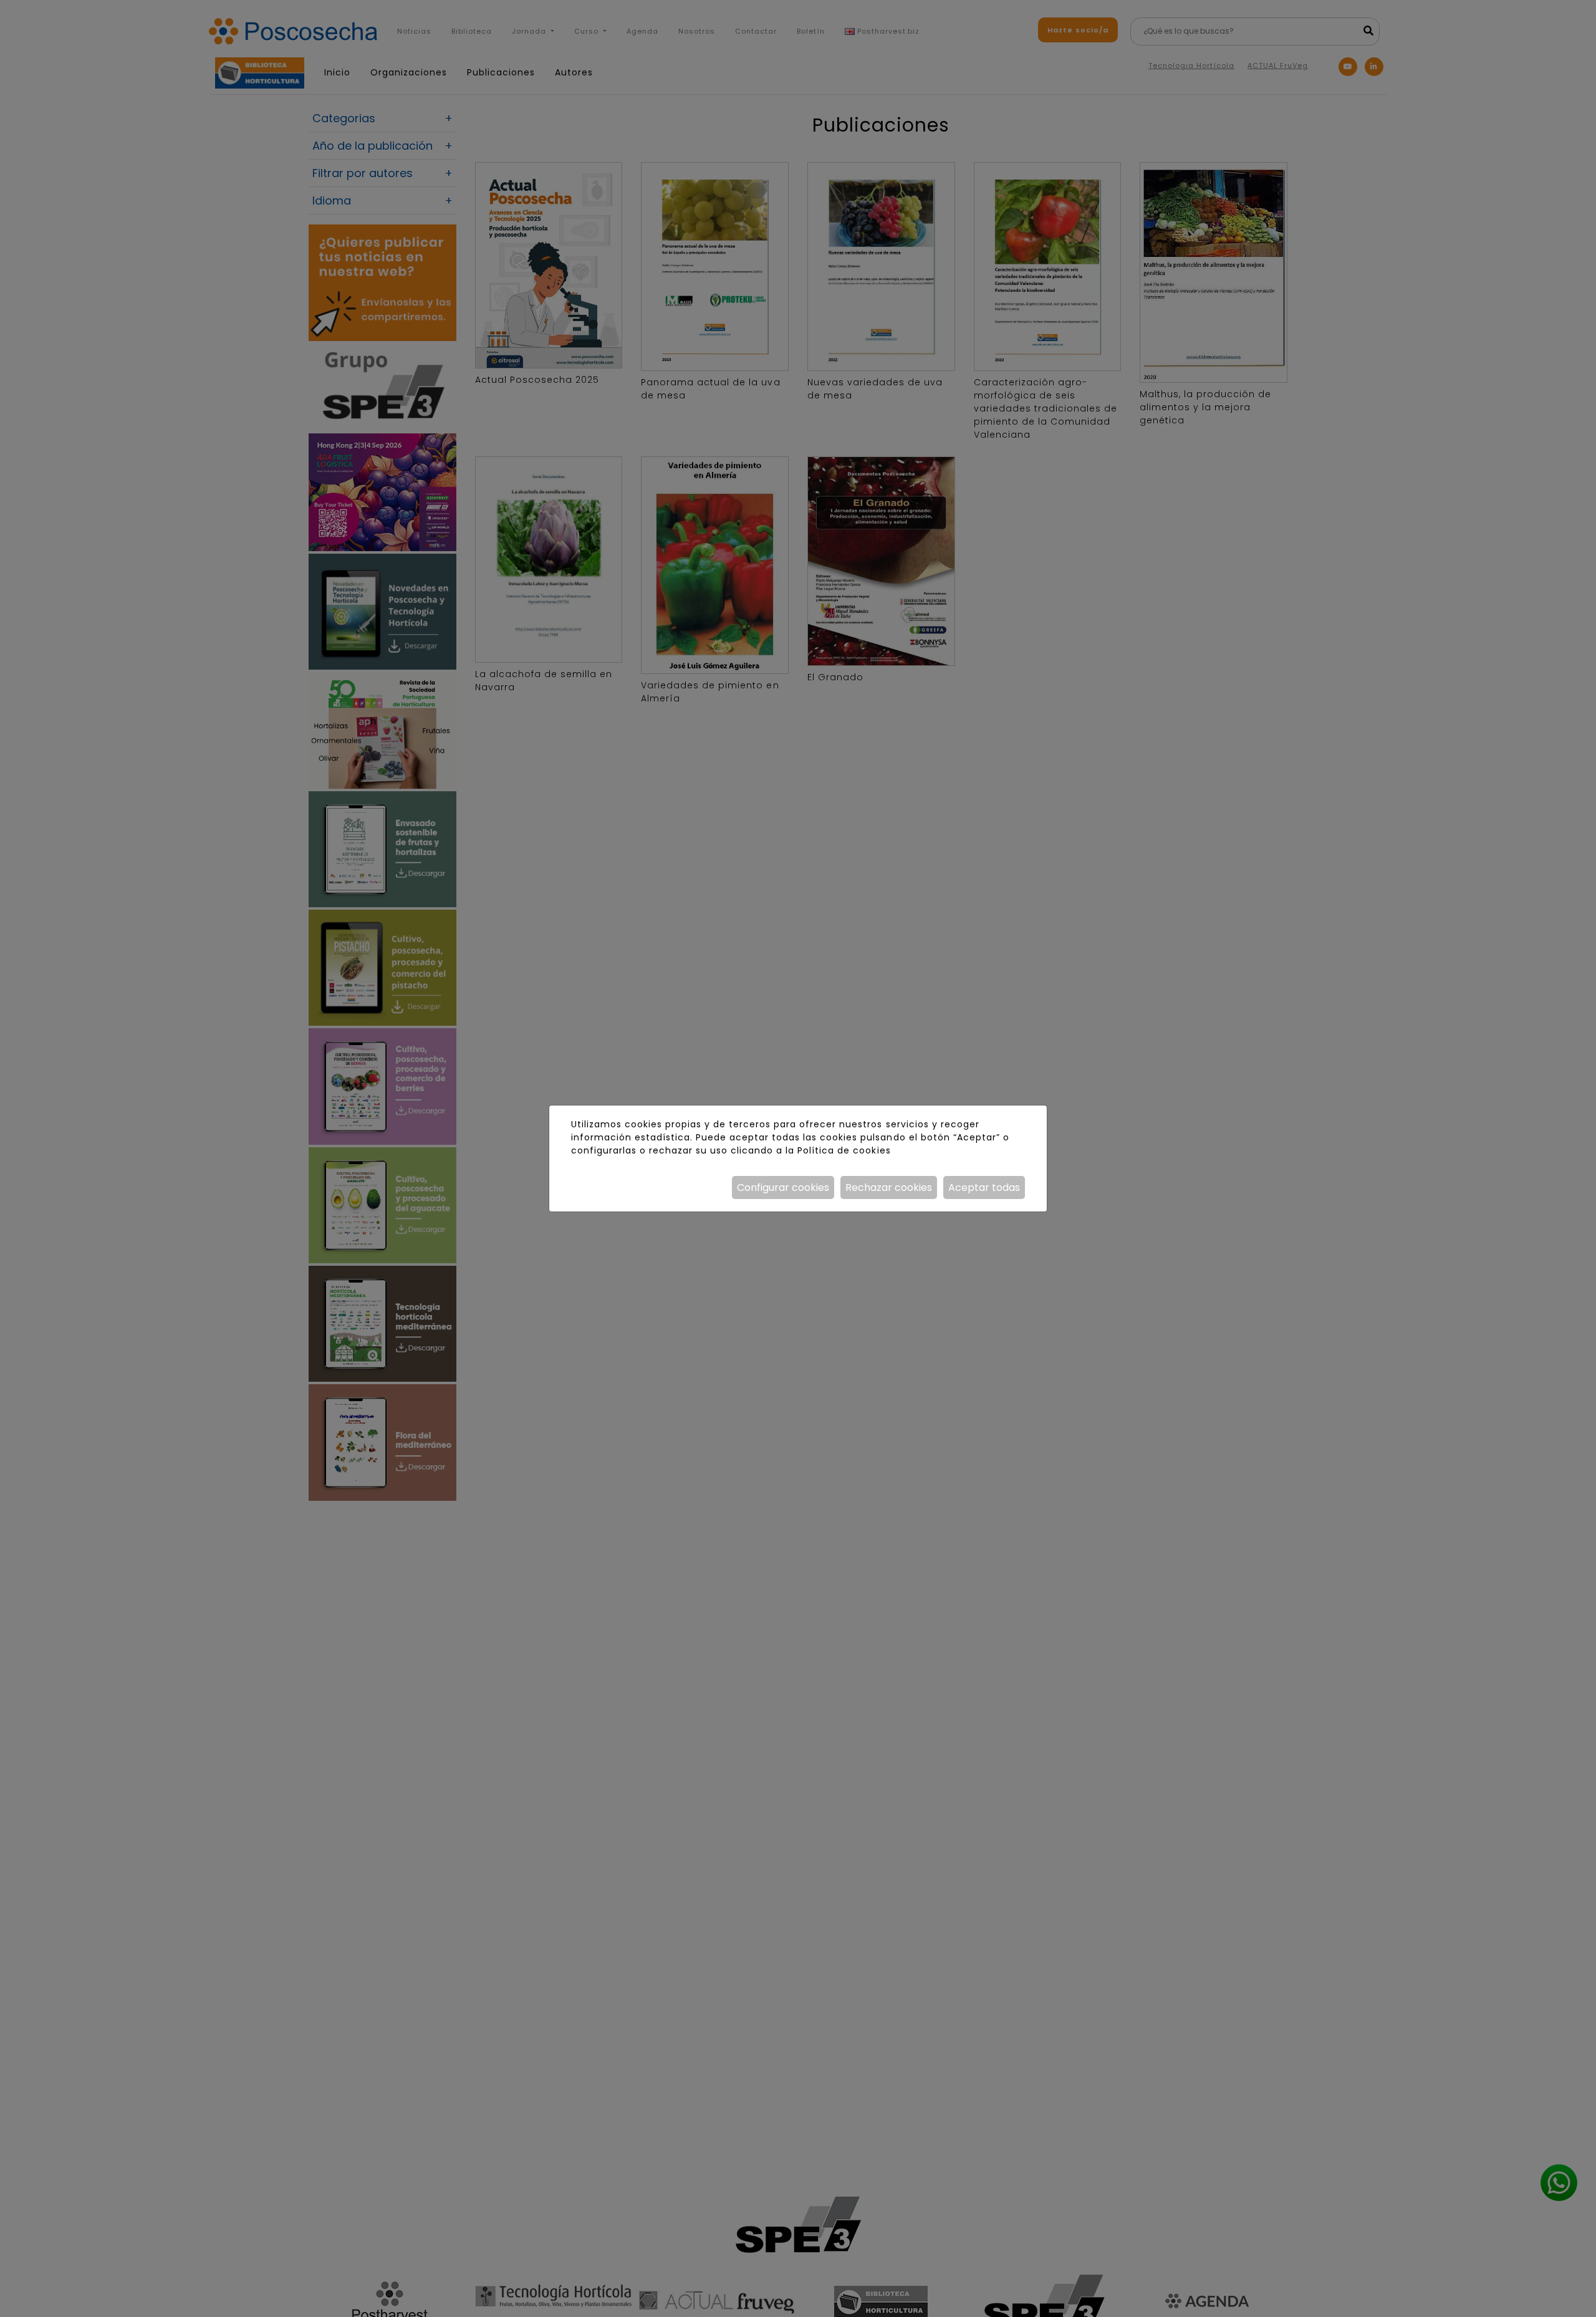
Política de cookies (844, 1150)
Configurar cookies (783, 1187)
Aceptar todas (984, 1187)
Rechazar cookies (889, 1187)
